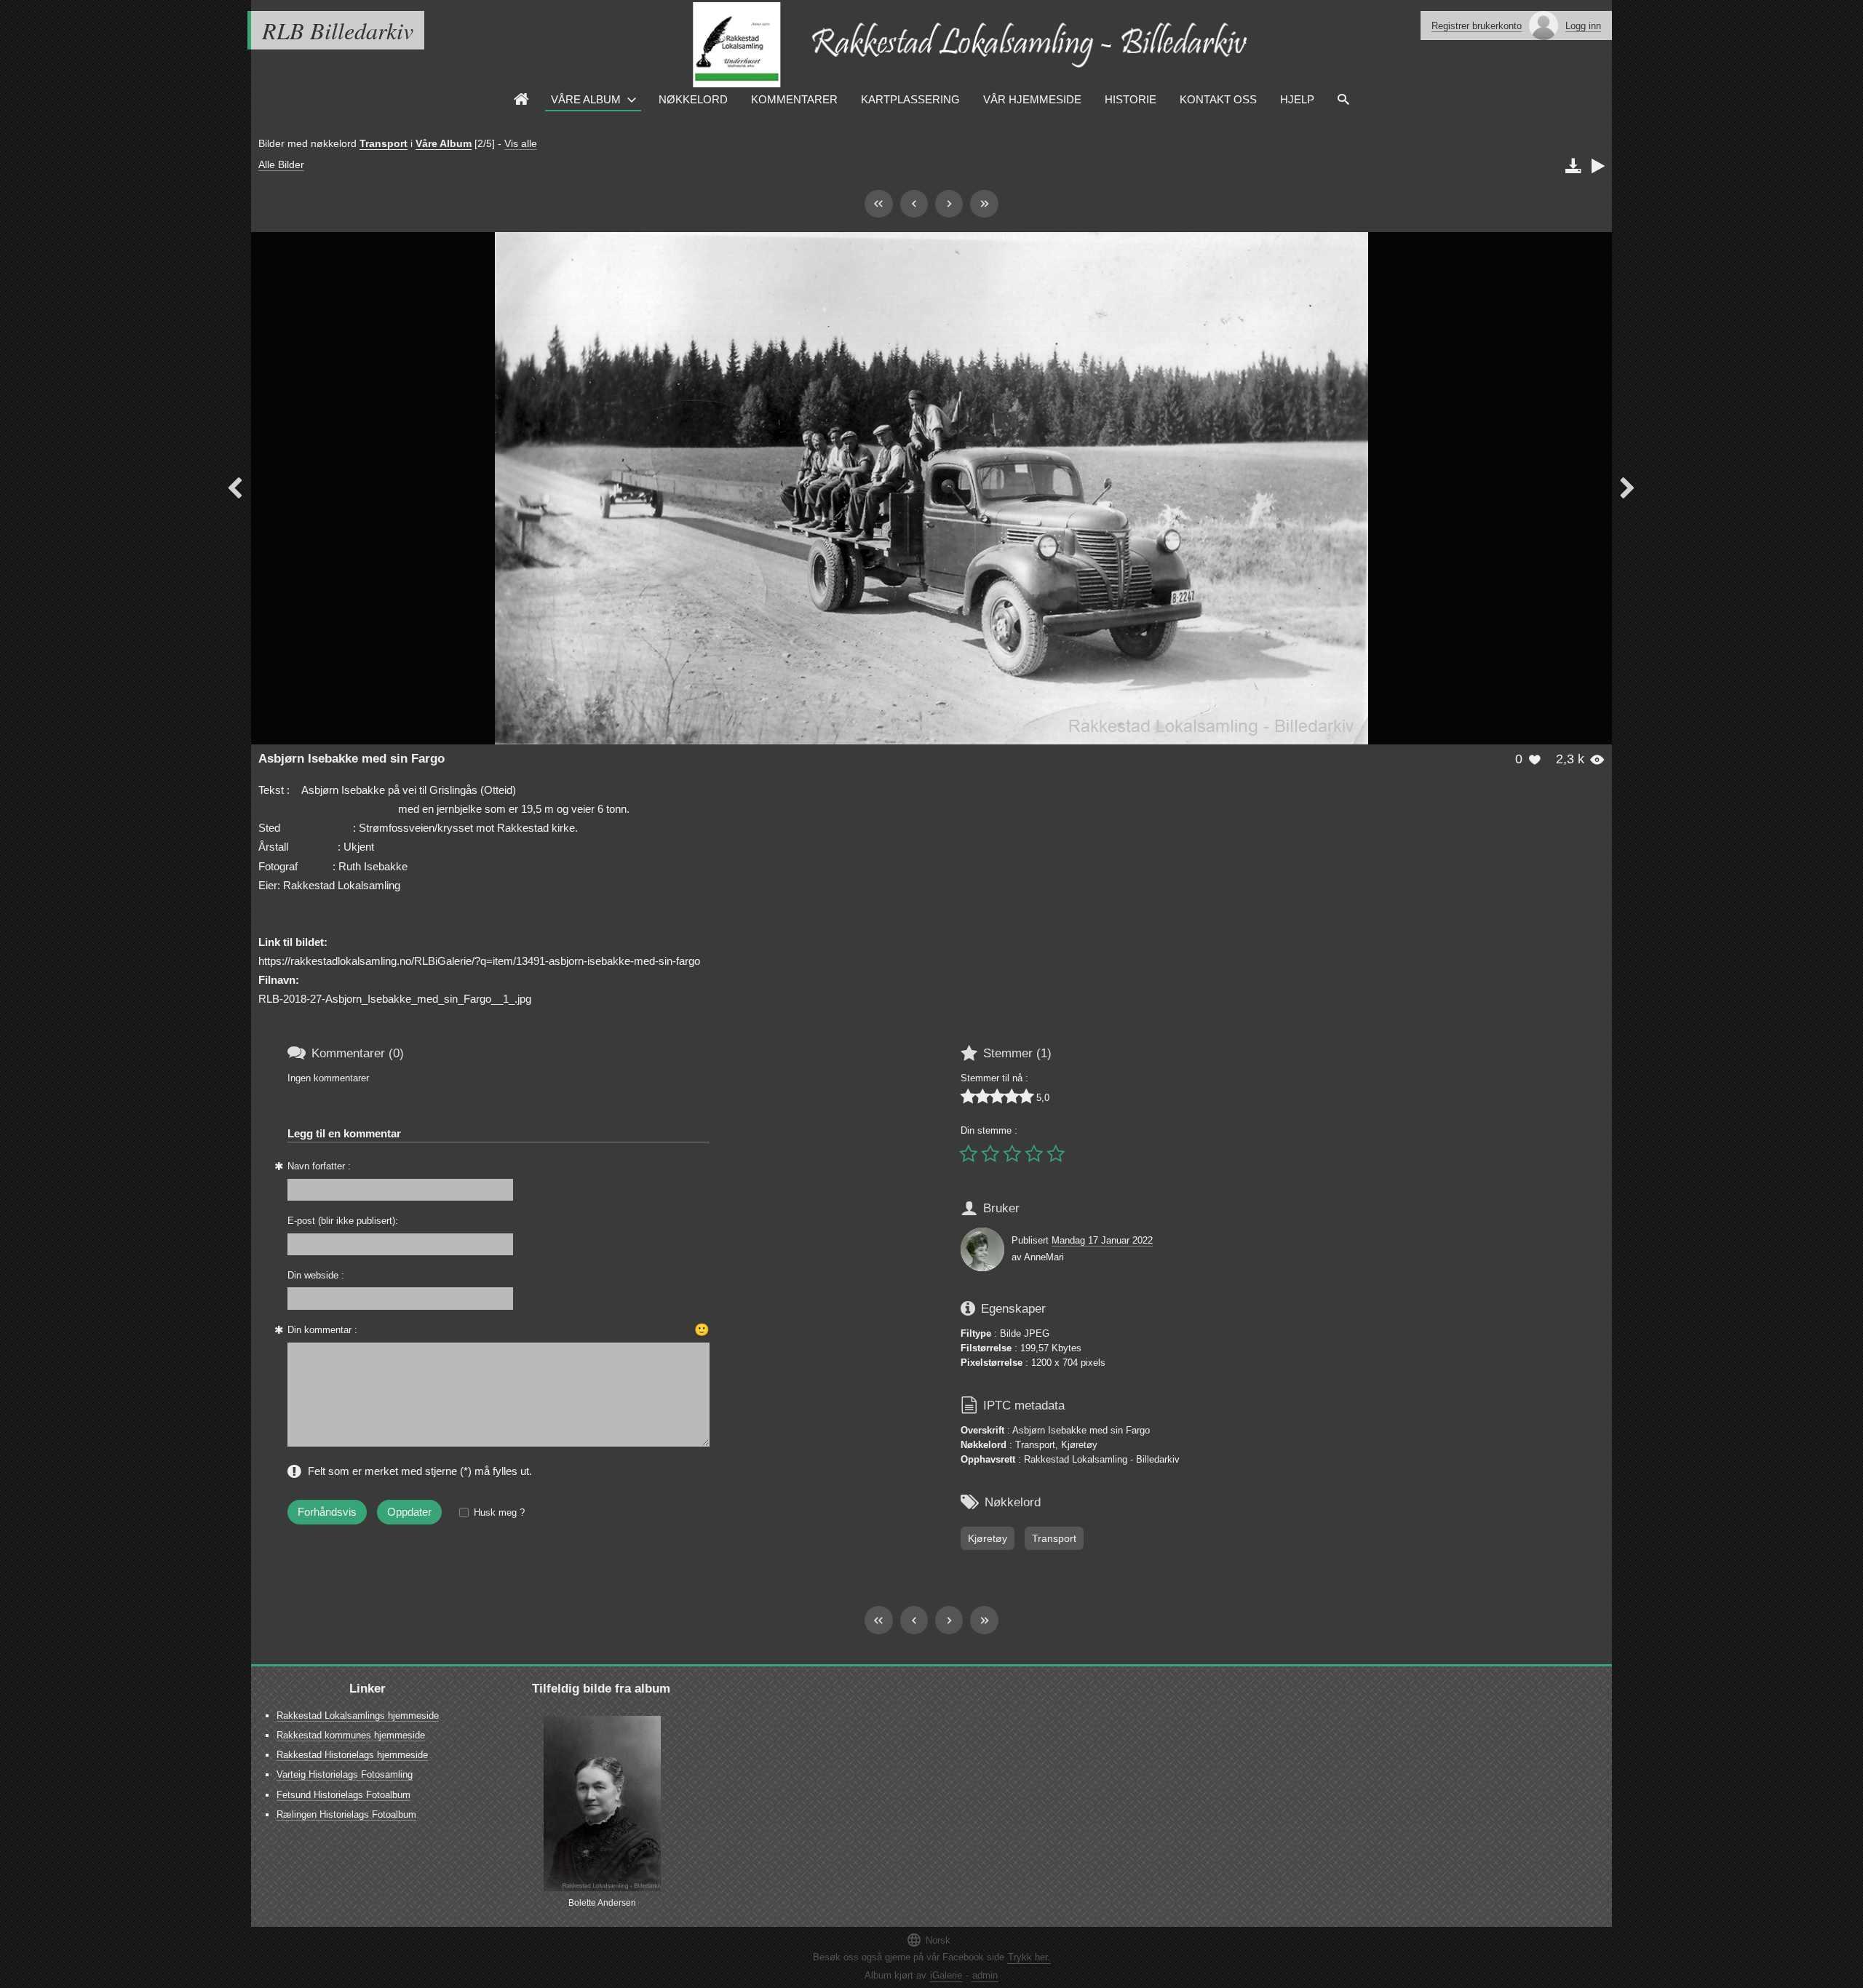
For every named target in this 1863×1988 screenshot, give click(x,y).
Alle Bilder (281, 164)
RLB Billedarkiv (338, 30)
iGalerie (946, 1975)
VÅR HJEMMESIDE (1032, 99)
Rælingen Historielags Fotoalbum (346, 1814)
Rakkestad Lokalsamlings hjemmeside (358, 1715)
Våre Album (586, 99)
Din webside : (316, 1275)
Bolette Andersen (602, 1903)
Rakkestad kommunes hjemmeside (351, 1735)
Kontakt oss (1218, 99)
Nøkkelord (693, 99)
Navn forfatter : (319, 1166)
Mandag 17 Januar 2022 (1102, 1240)
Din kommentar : (322, 1330)
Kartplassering (910, 99)
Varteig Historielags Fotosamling (345, 1774)
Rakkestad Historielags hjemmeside (352, 1755)
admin (985, 1975)
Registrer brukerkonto (1477, 26)
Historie (1131, 99)
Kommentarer (794, 99)
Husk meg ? (499, 1512)
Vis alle (521, 143)
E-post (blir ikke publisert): (343, 1221)
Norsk (928, 1940)
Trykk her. (1029, 1957)
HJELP (1297, 99)
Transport (384, 143)
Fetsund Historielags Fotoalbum (343, 1795)
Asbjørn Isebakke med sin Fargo (351, 759)
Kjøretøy (988, 1538)
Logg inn (1583, 26)
